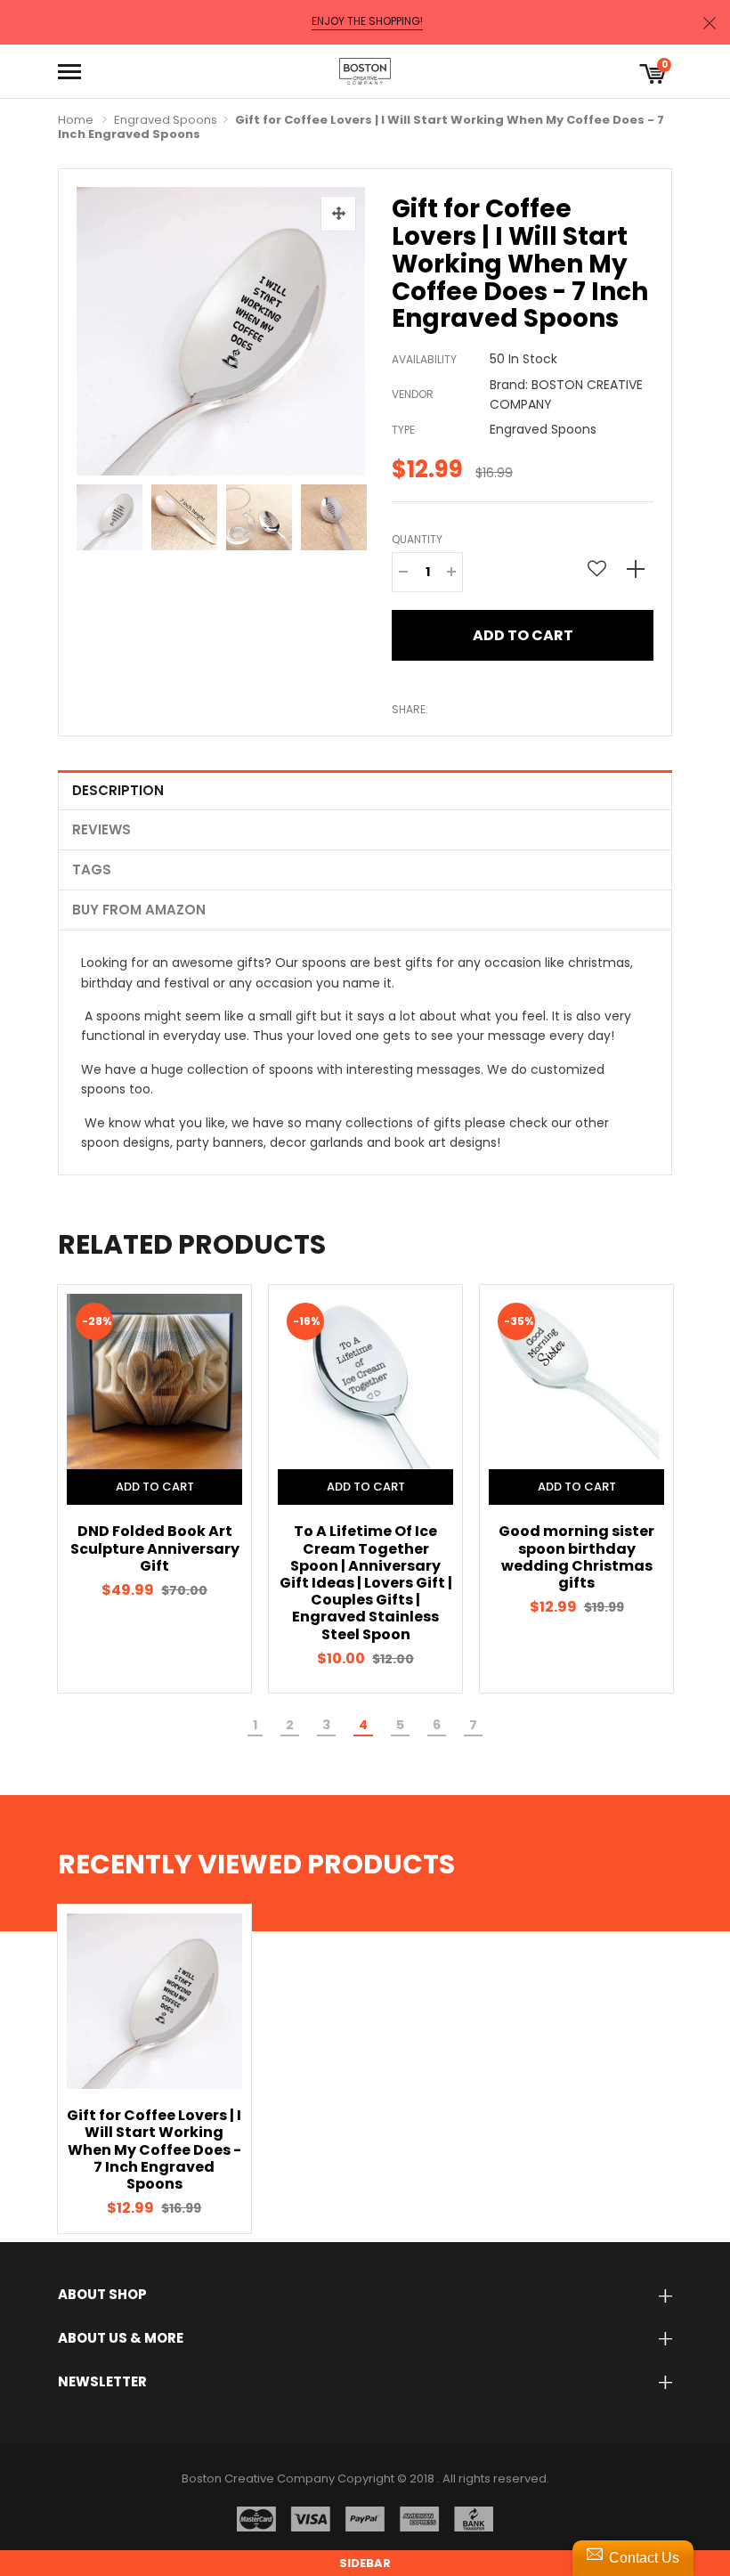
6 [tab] (437, 1725)
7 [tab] (473, 1725)
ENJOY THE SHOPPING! (367, 21)
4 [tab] (363, 1725)
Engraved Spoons (166, 120)
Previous (94, 513)
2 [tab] (290, 1725)
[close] (710, 23)
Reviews (101, 829)
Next (347, 513)
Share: (410, 709)
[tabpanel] (154, 1488)
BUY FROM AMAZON (139, 910)
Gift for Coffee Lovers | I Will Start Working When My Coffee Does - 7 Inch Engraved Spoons (154, 2149)
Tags (92, 870)
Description (118, 790)
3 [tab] (326, 1725)
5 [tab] (400, 1725)
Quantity (417, 539)
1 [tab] (255, 1725)
